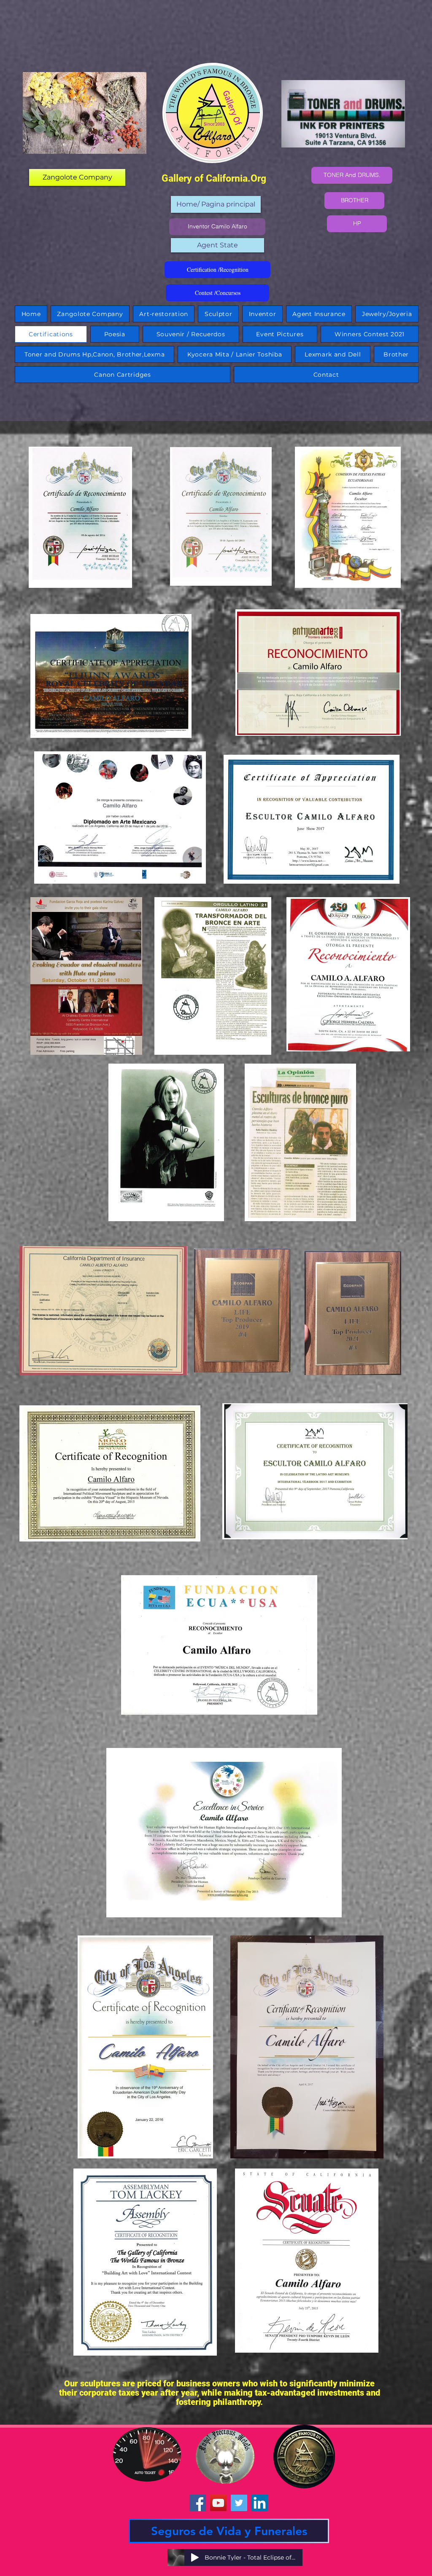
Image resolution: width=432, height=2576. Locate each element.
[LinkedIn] (260, 2503)
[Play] (195, 2557)
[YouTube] (218, 2503)
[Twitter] (239, 2503)
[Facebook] (198, 2503)
